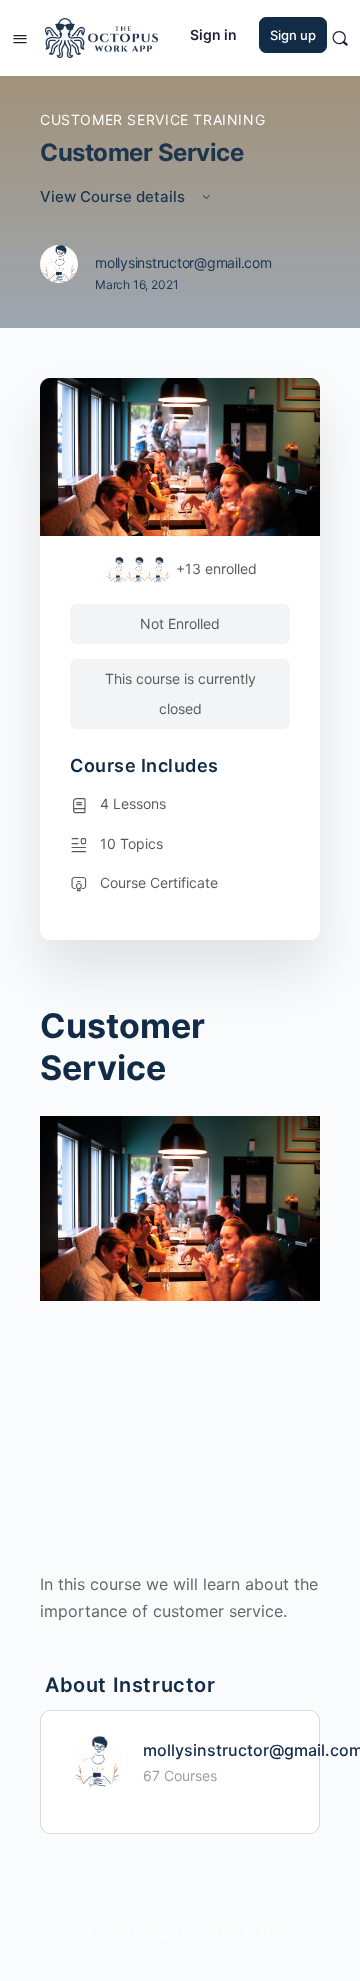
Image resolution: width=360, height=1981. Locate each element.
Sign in (213, 34)
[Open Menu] (20, 36)
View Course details (114, 196)
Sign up (293, 35)
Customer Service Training (152, 119)
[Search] (340, 38)
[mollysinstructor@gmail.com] (97, 1761)
